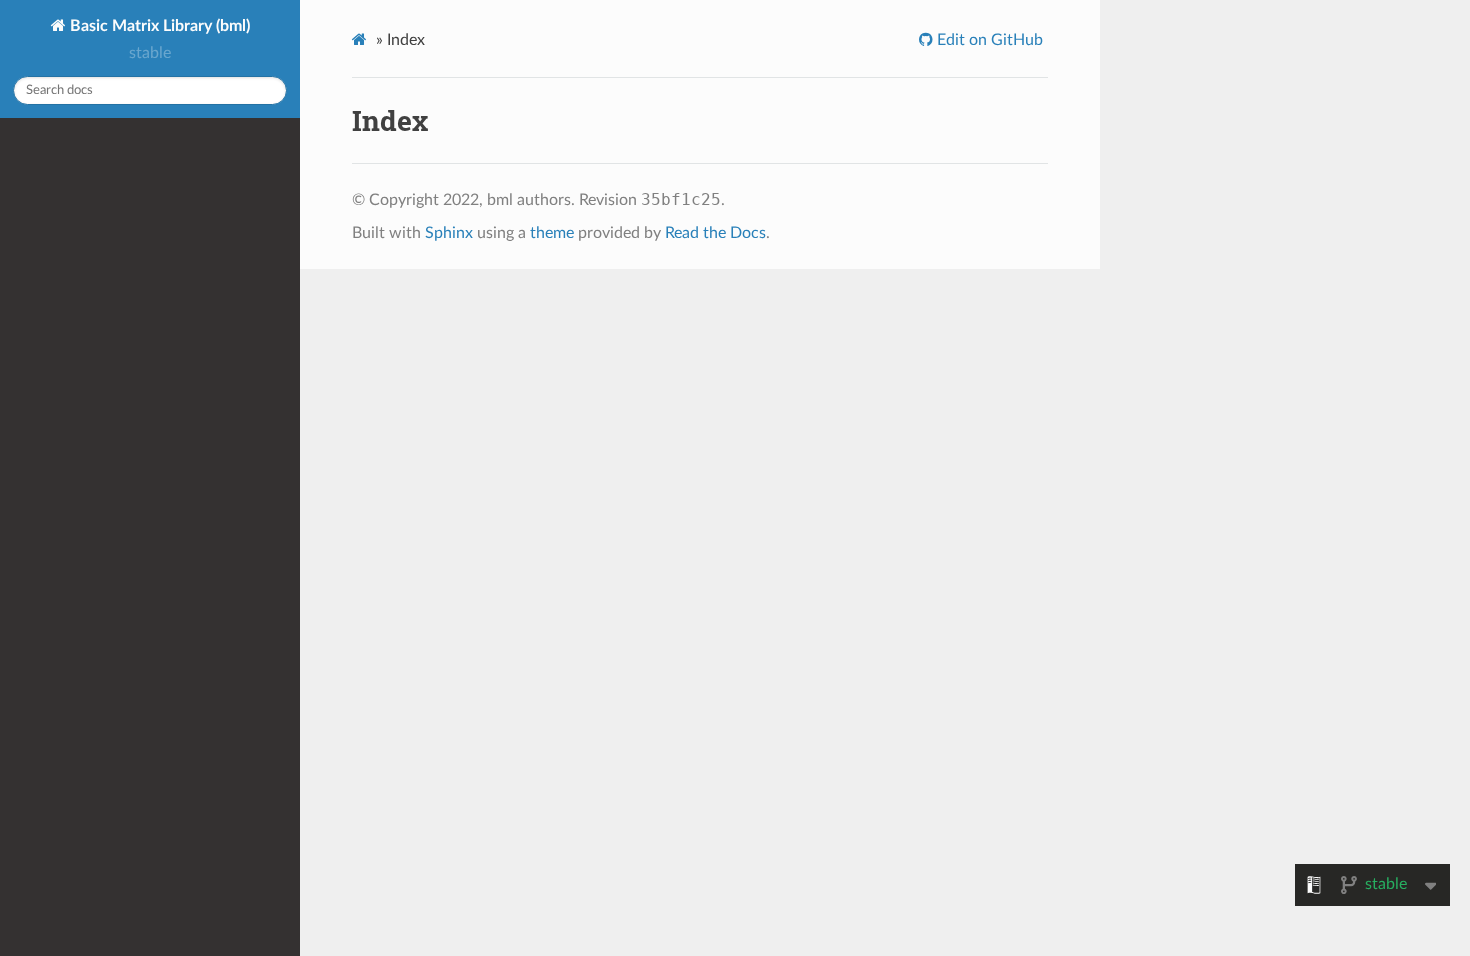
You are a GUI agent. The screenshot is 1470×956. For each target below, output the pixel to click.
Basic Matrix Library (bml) (158, 26)
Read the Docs (715, 233)
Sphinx (449, 233)
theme (552, 233)
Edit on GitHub (988, 40)
